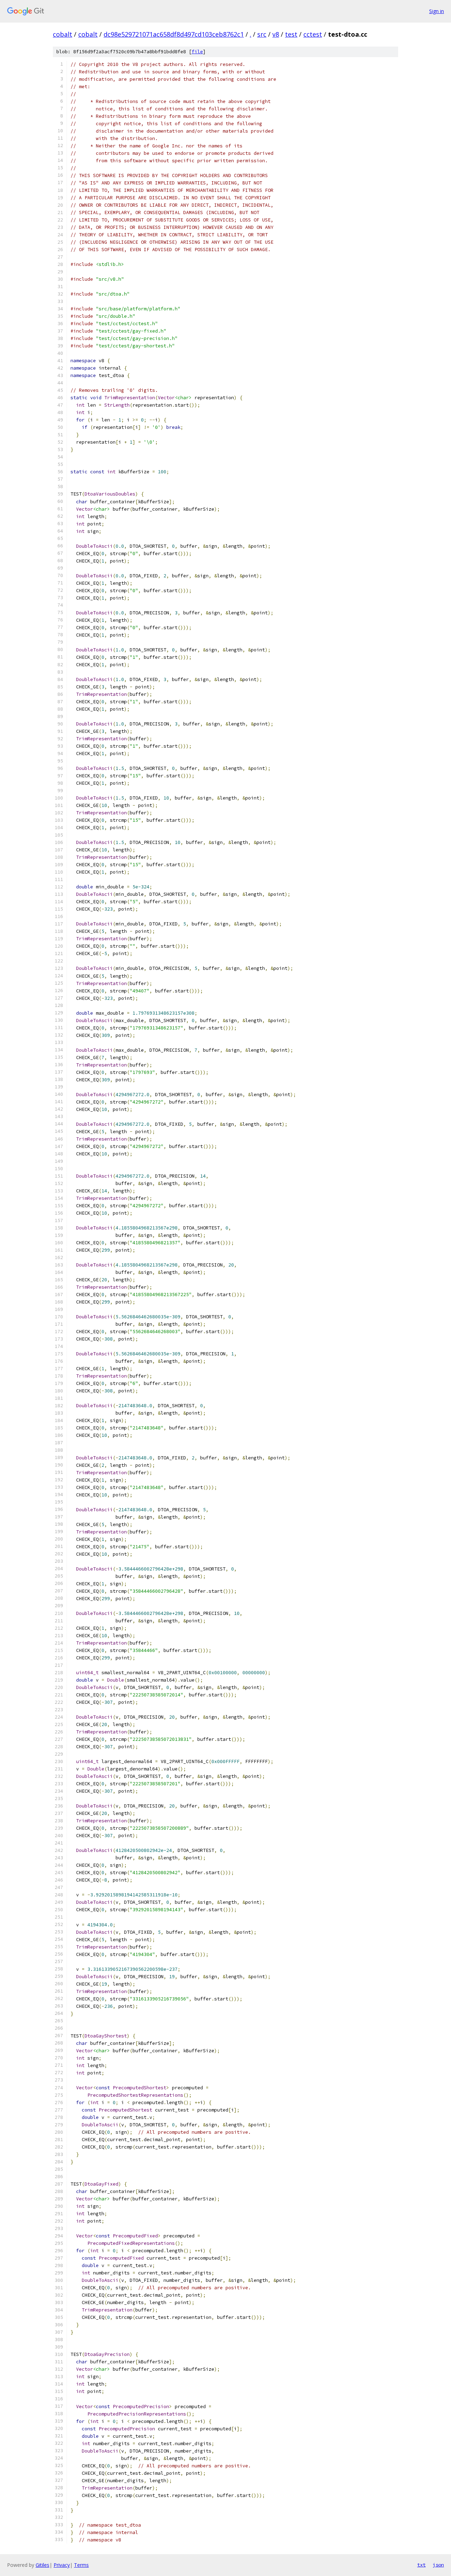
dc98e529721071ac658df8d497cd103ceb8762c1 (174, 34)
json (438, 2565)
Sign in (437, 11)
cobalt (63, 34)
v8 (276, 34)
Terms (81, 2565)
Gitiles (42, 2565)
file (197, 52)
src (262, 34)
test (291, 34)
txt (421, 2565)
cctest (313, 34)
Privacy (62, 2565)
